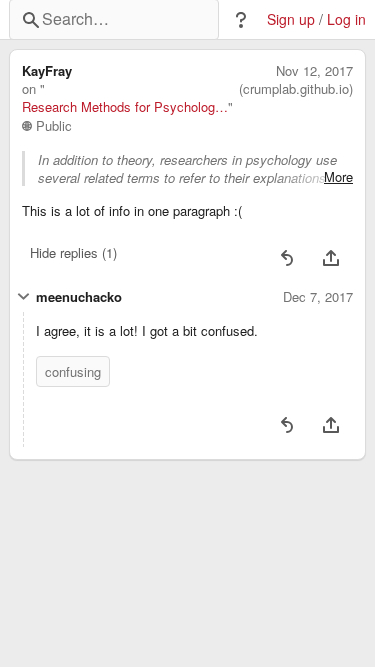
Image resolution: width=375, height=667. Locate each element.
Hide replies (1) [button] (73, 252)
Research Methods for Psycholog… (125, 107)
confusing (73, 371)
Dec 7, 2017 (318, 297)
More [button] (338, 177)
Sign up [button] (291, 19)
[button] (241, 20)
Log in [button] (346, 19)
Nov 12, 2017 (314, 71)
